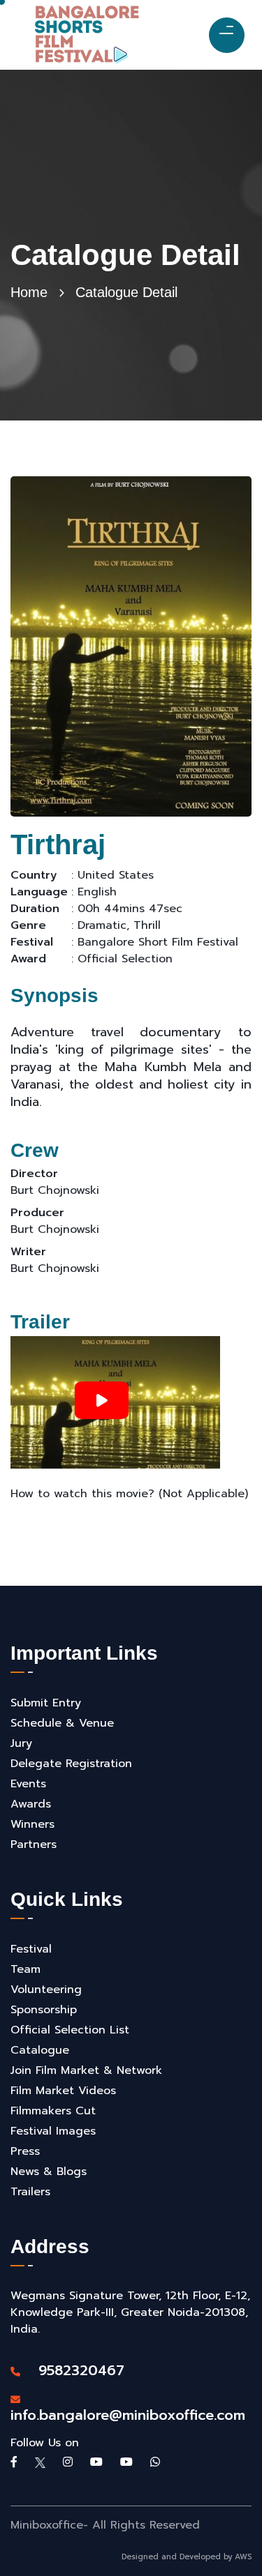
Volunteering (46, 1990)
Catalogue (40, 2050)
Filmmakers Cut (53, 2111)
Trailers (30, 2192)
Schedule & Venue (62, 1723)
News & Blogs (49, 2172)
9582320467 (74, 2370)
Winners (32, 1824)
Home (29, 292)
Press (25, 2151)
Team (26, 1969)
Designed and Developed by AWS (187, 2557)
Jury (21, 1743)
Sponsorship (44, 2010)
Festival (31, 1949)
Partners (34, 1844)
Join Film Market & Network (86, 2070)
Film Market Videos (63, 2091)
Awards (31, 1804)
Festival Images (53, 2131)
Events (28, 1784)
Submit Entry (46, 1703)
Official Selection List (70, 2030)
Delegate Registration (71, 1764)
